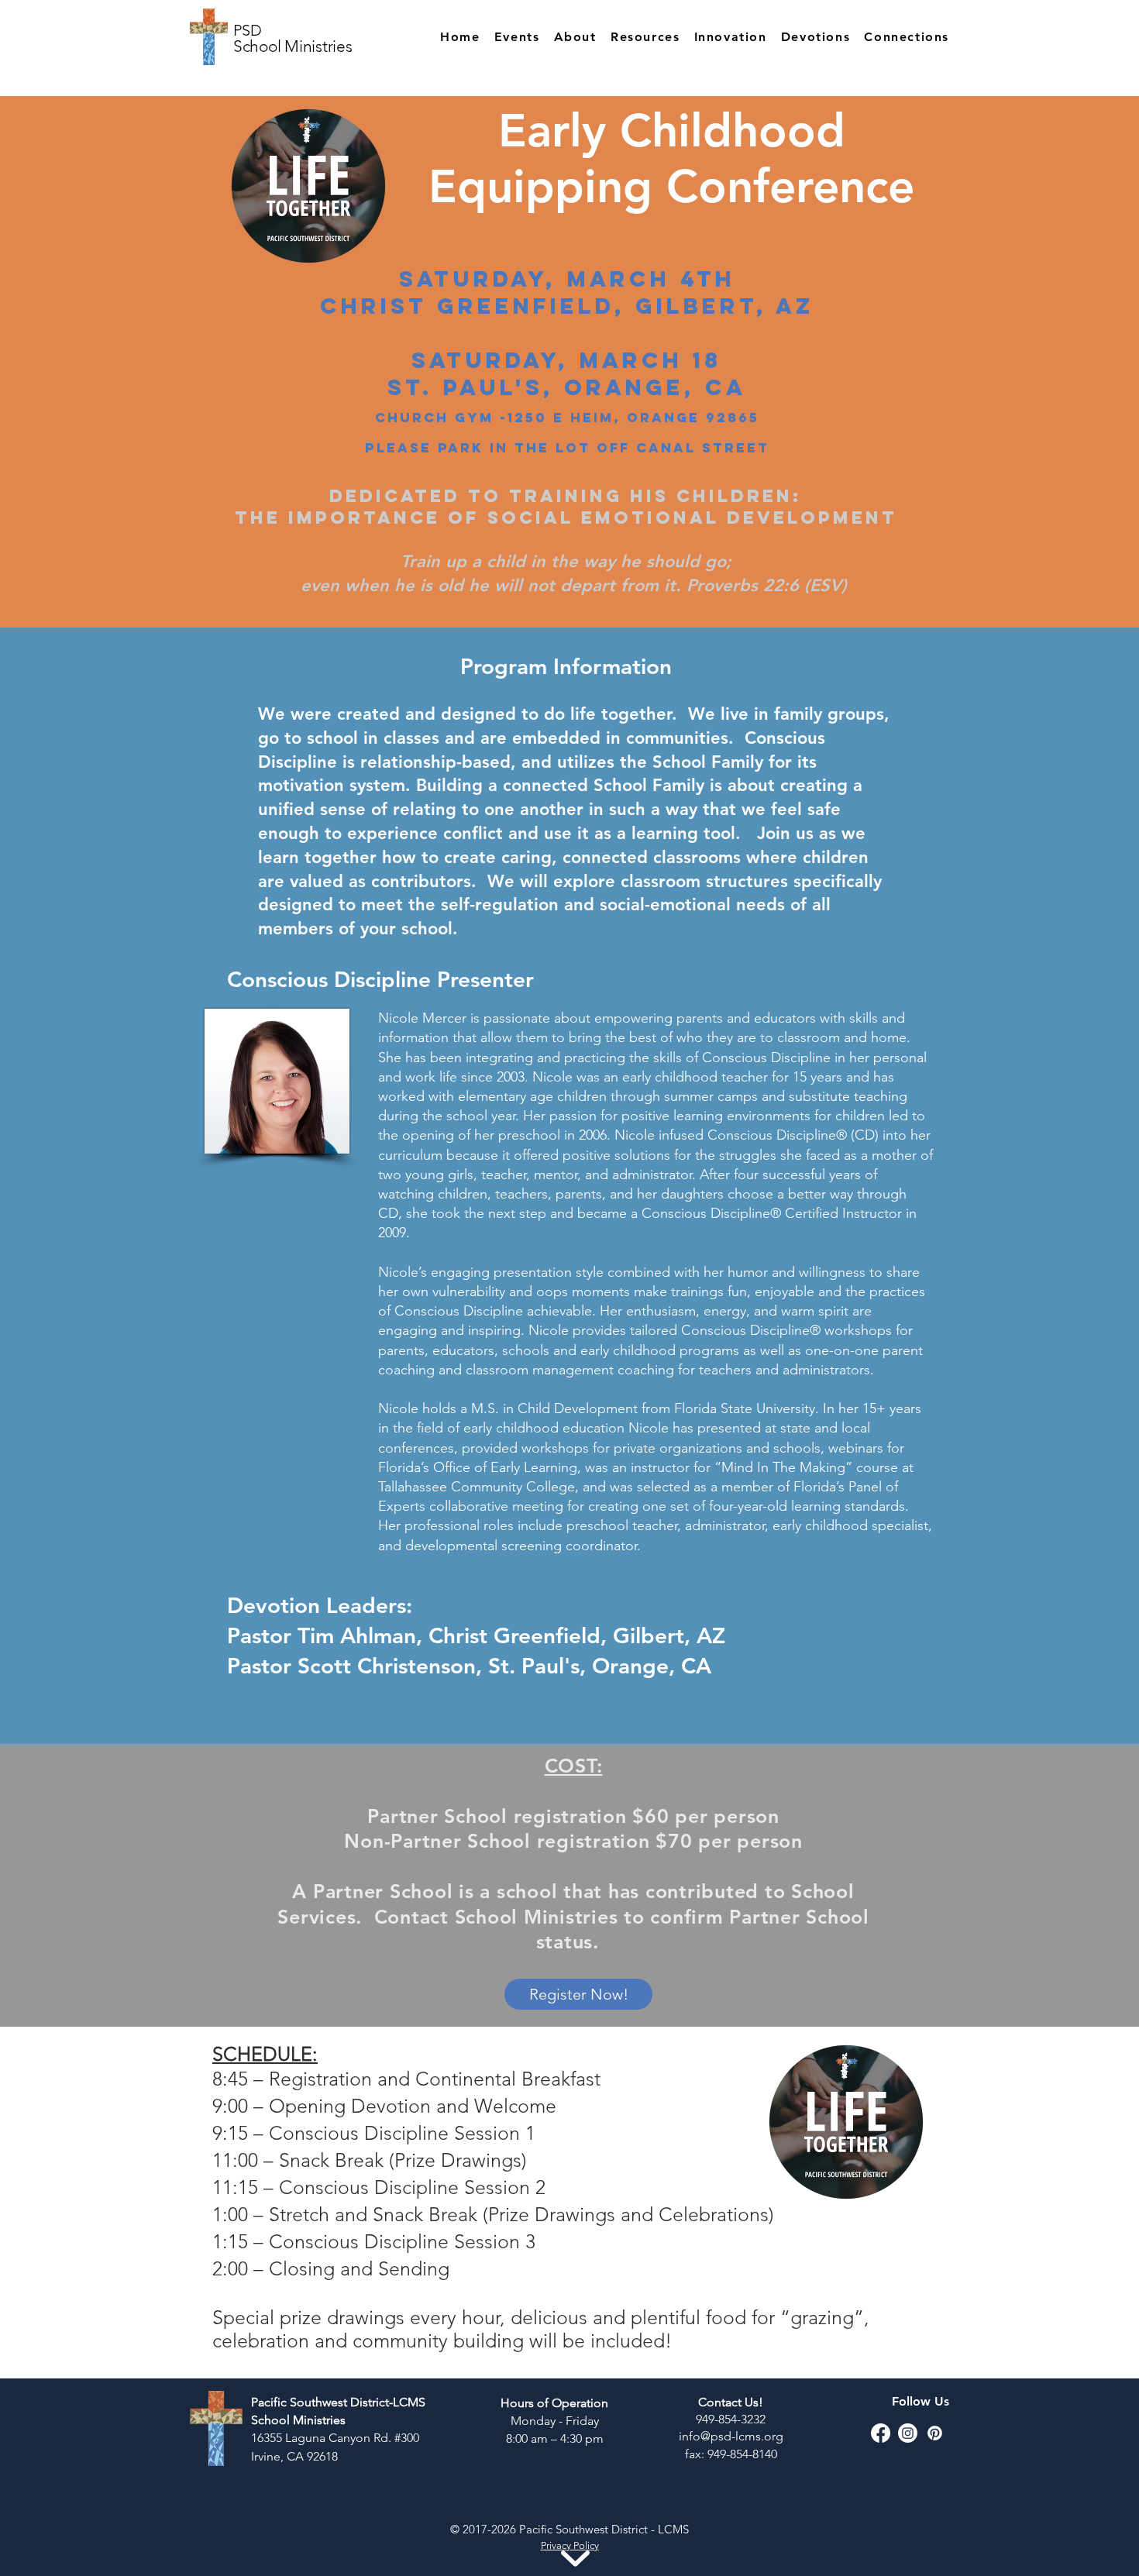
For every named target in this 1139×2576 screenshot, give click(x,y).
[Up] (20, 20)
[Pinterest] (935, 2433)
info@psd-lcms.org (731, 2436)
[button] (568, 37)
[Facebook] (881, 2433)
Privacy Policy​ (570, 2545)
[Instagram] (908, 2433)
